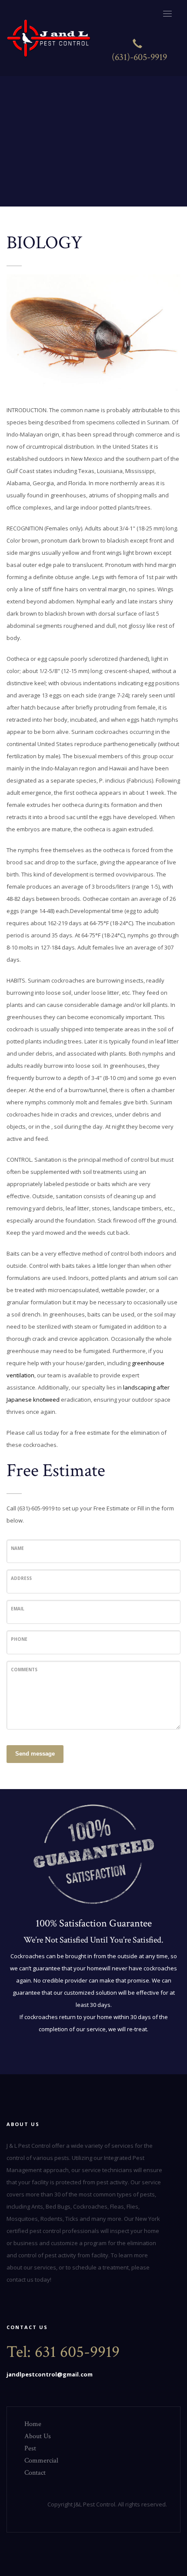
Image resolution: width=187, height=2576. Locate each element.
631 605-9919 (77, 2352)
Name (17, 1548)
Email (18, 1609)
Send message (35, 1754)
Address (21, 1578)
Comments (24, 1670)
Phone (19, 1639)
